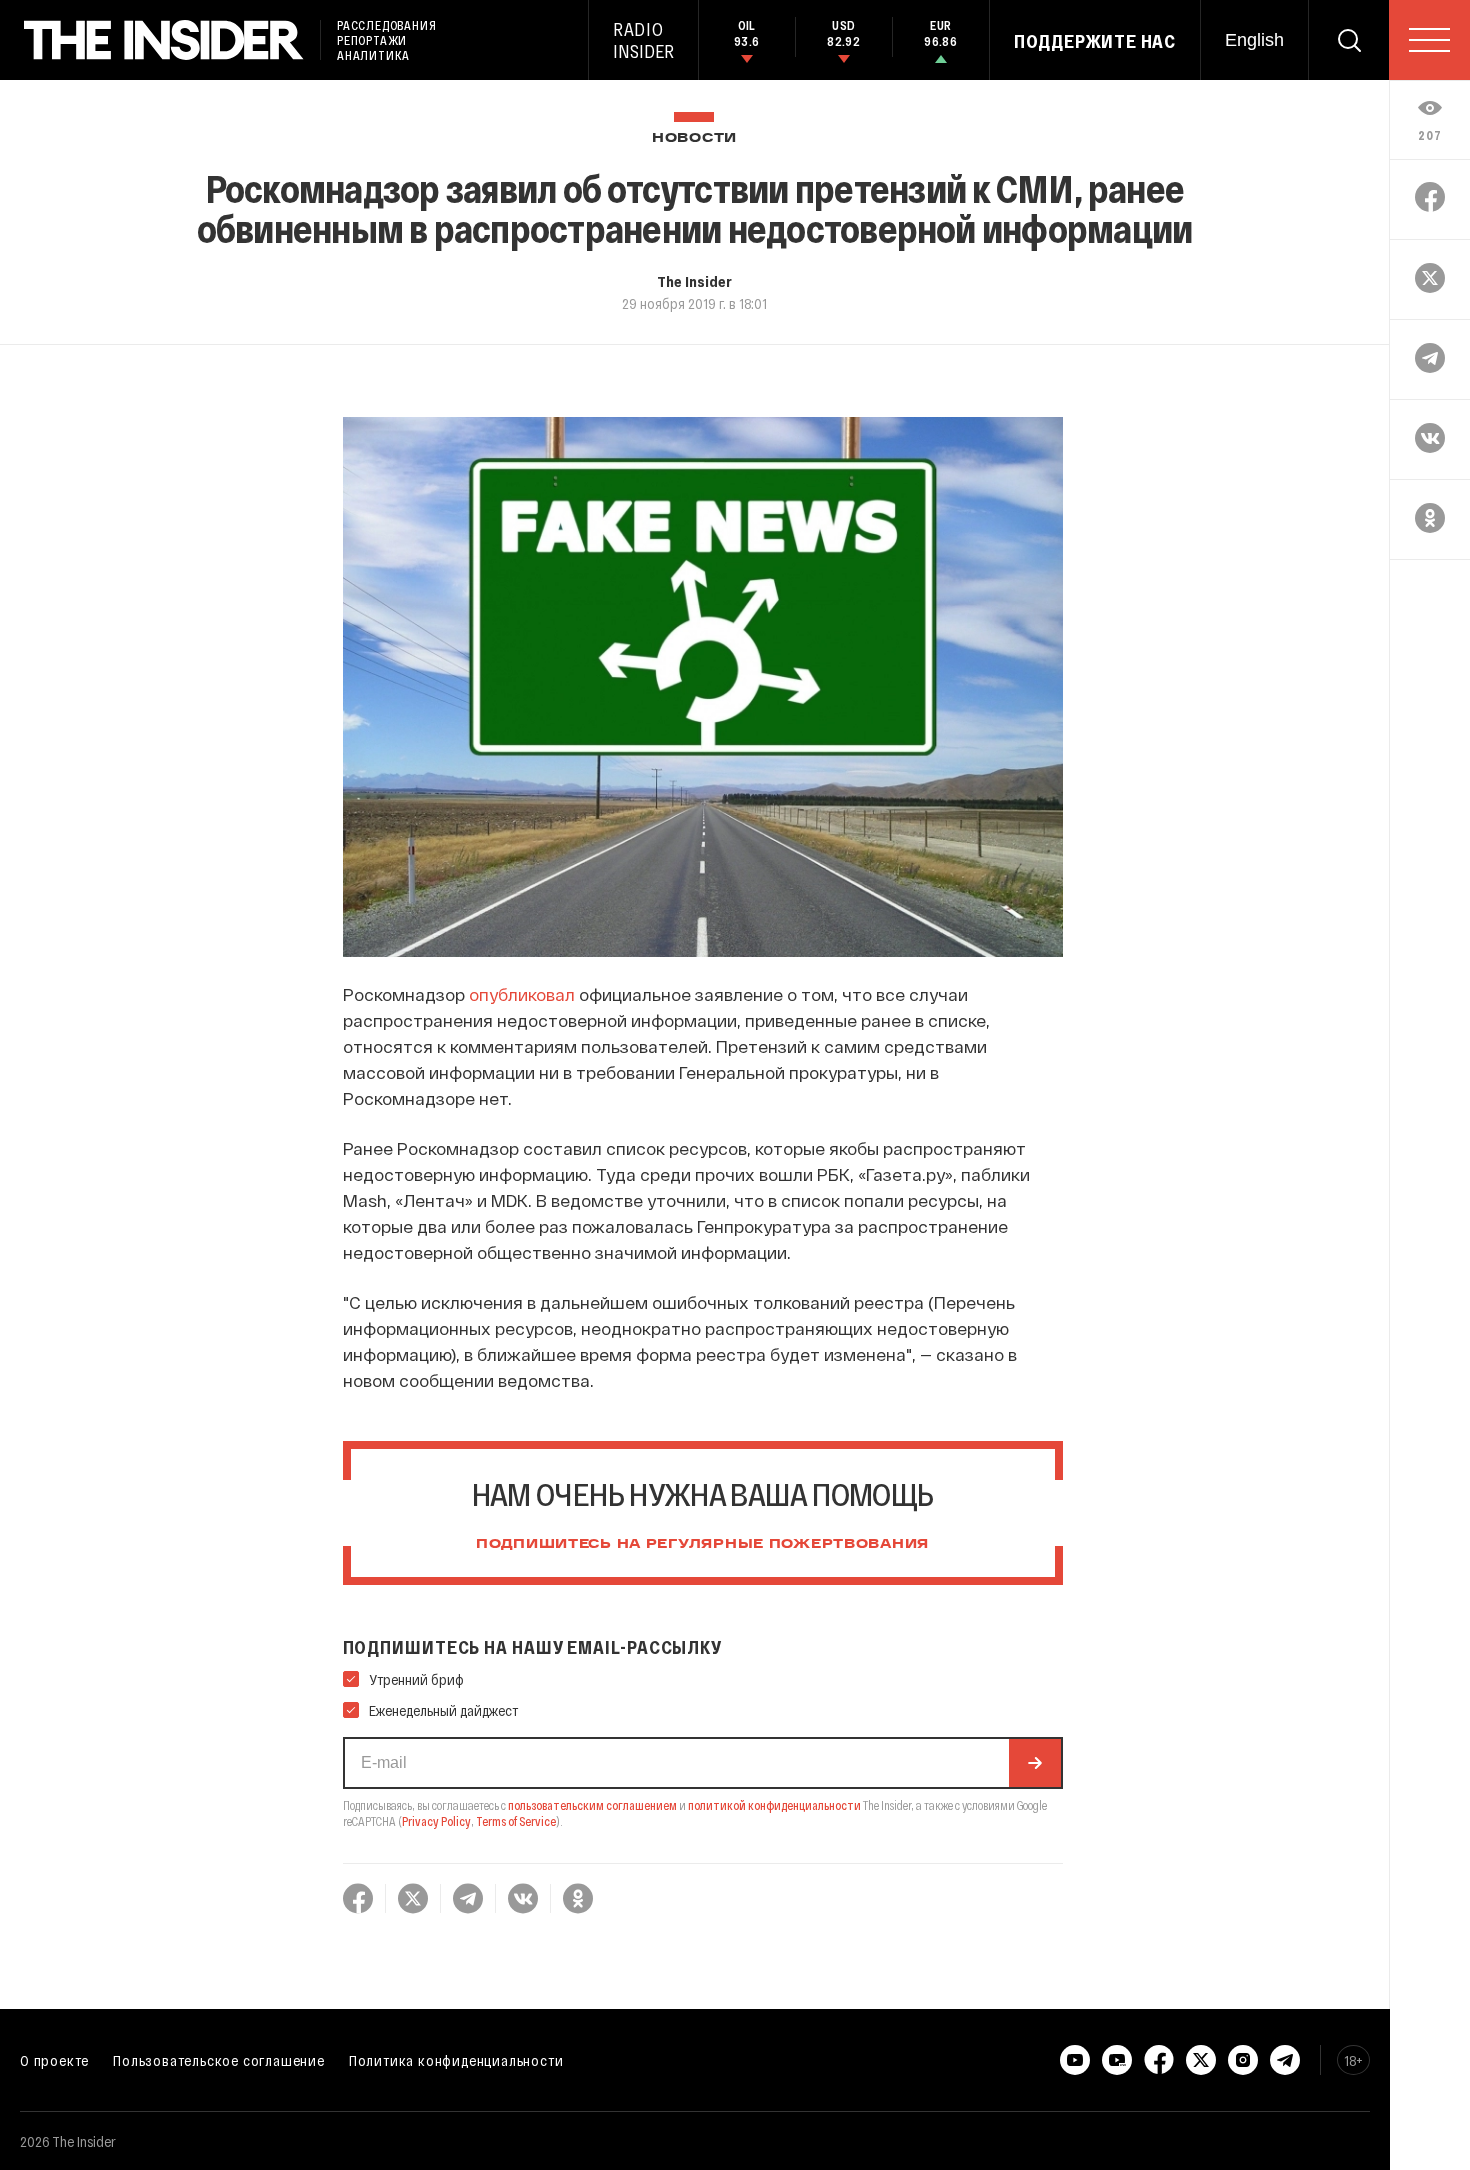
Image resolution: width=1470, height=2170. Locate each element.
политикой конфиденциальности (774, 1805)
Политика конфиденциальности (456, 2060)
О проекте (54, 2060)
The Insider (694, 281)
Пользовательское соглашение (219, 2060)
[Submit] (1035, 1763)
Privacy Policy (436, 1821)
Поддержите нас (1095, 41)
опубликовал (522, 994)
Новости (694, 138)
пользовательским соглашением (592, 1805)
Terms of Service (516, 1821)
